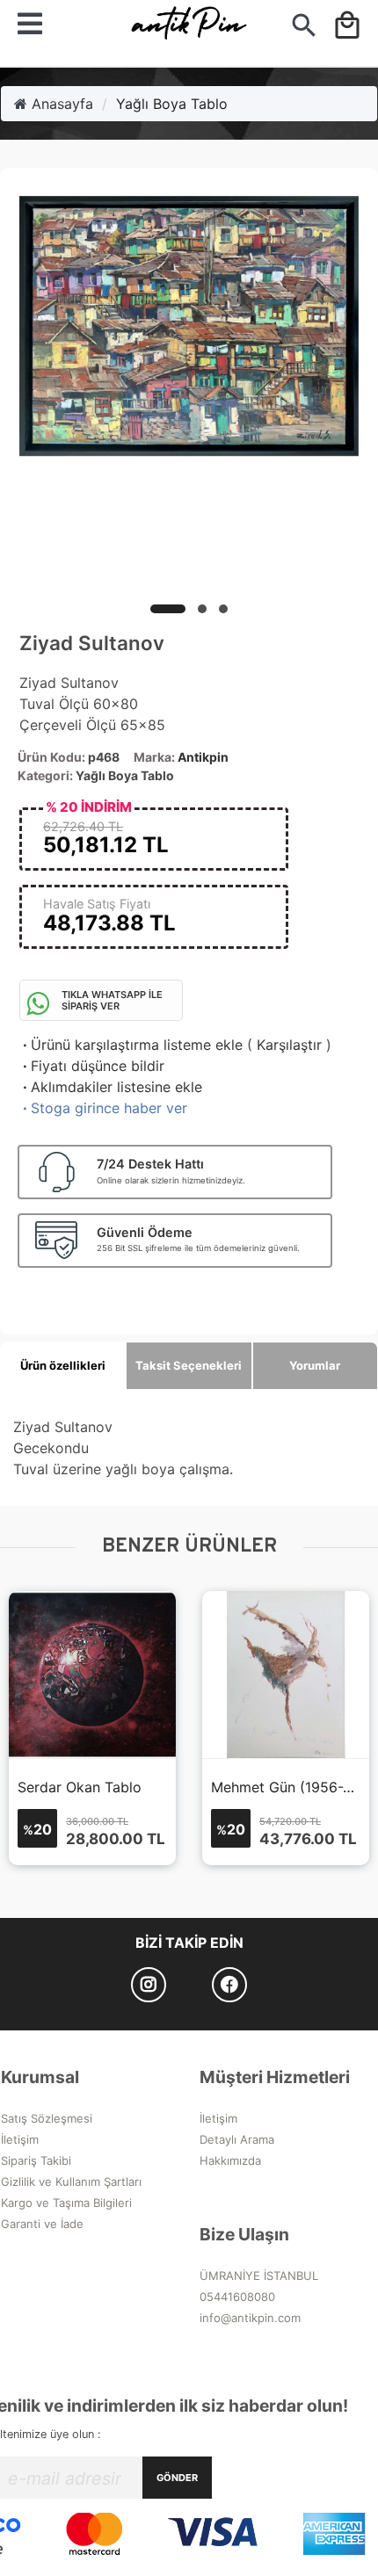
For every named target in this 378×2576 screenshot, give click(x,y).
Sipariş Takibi (36, 2160)
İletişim (20, 2139)
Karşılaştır (289, 1045)
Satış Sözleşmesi (47, 2118)
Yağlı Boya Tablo (172, 104)
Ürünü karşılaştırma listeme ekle (131, 1045)
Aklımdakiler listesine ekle (111, 1087)
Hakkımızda (230, 2160)
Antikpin (203, 757)
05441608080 (237, 2297)
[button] (168, 609)
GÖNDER (177, 2478)
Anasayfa (60, 104)
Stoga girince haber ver (103, 1108)
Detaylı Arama (237, 2139)
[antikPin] (189, 29)
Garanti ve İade (42, 2224)
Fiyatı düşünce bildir (92, 1066)
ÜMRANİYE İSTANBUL (259, 2276)
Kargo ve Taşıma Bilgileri (66, 2203)
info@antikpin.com (250, 2318)
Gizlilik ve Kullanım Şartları (71, 2182)
